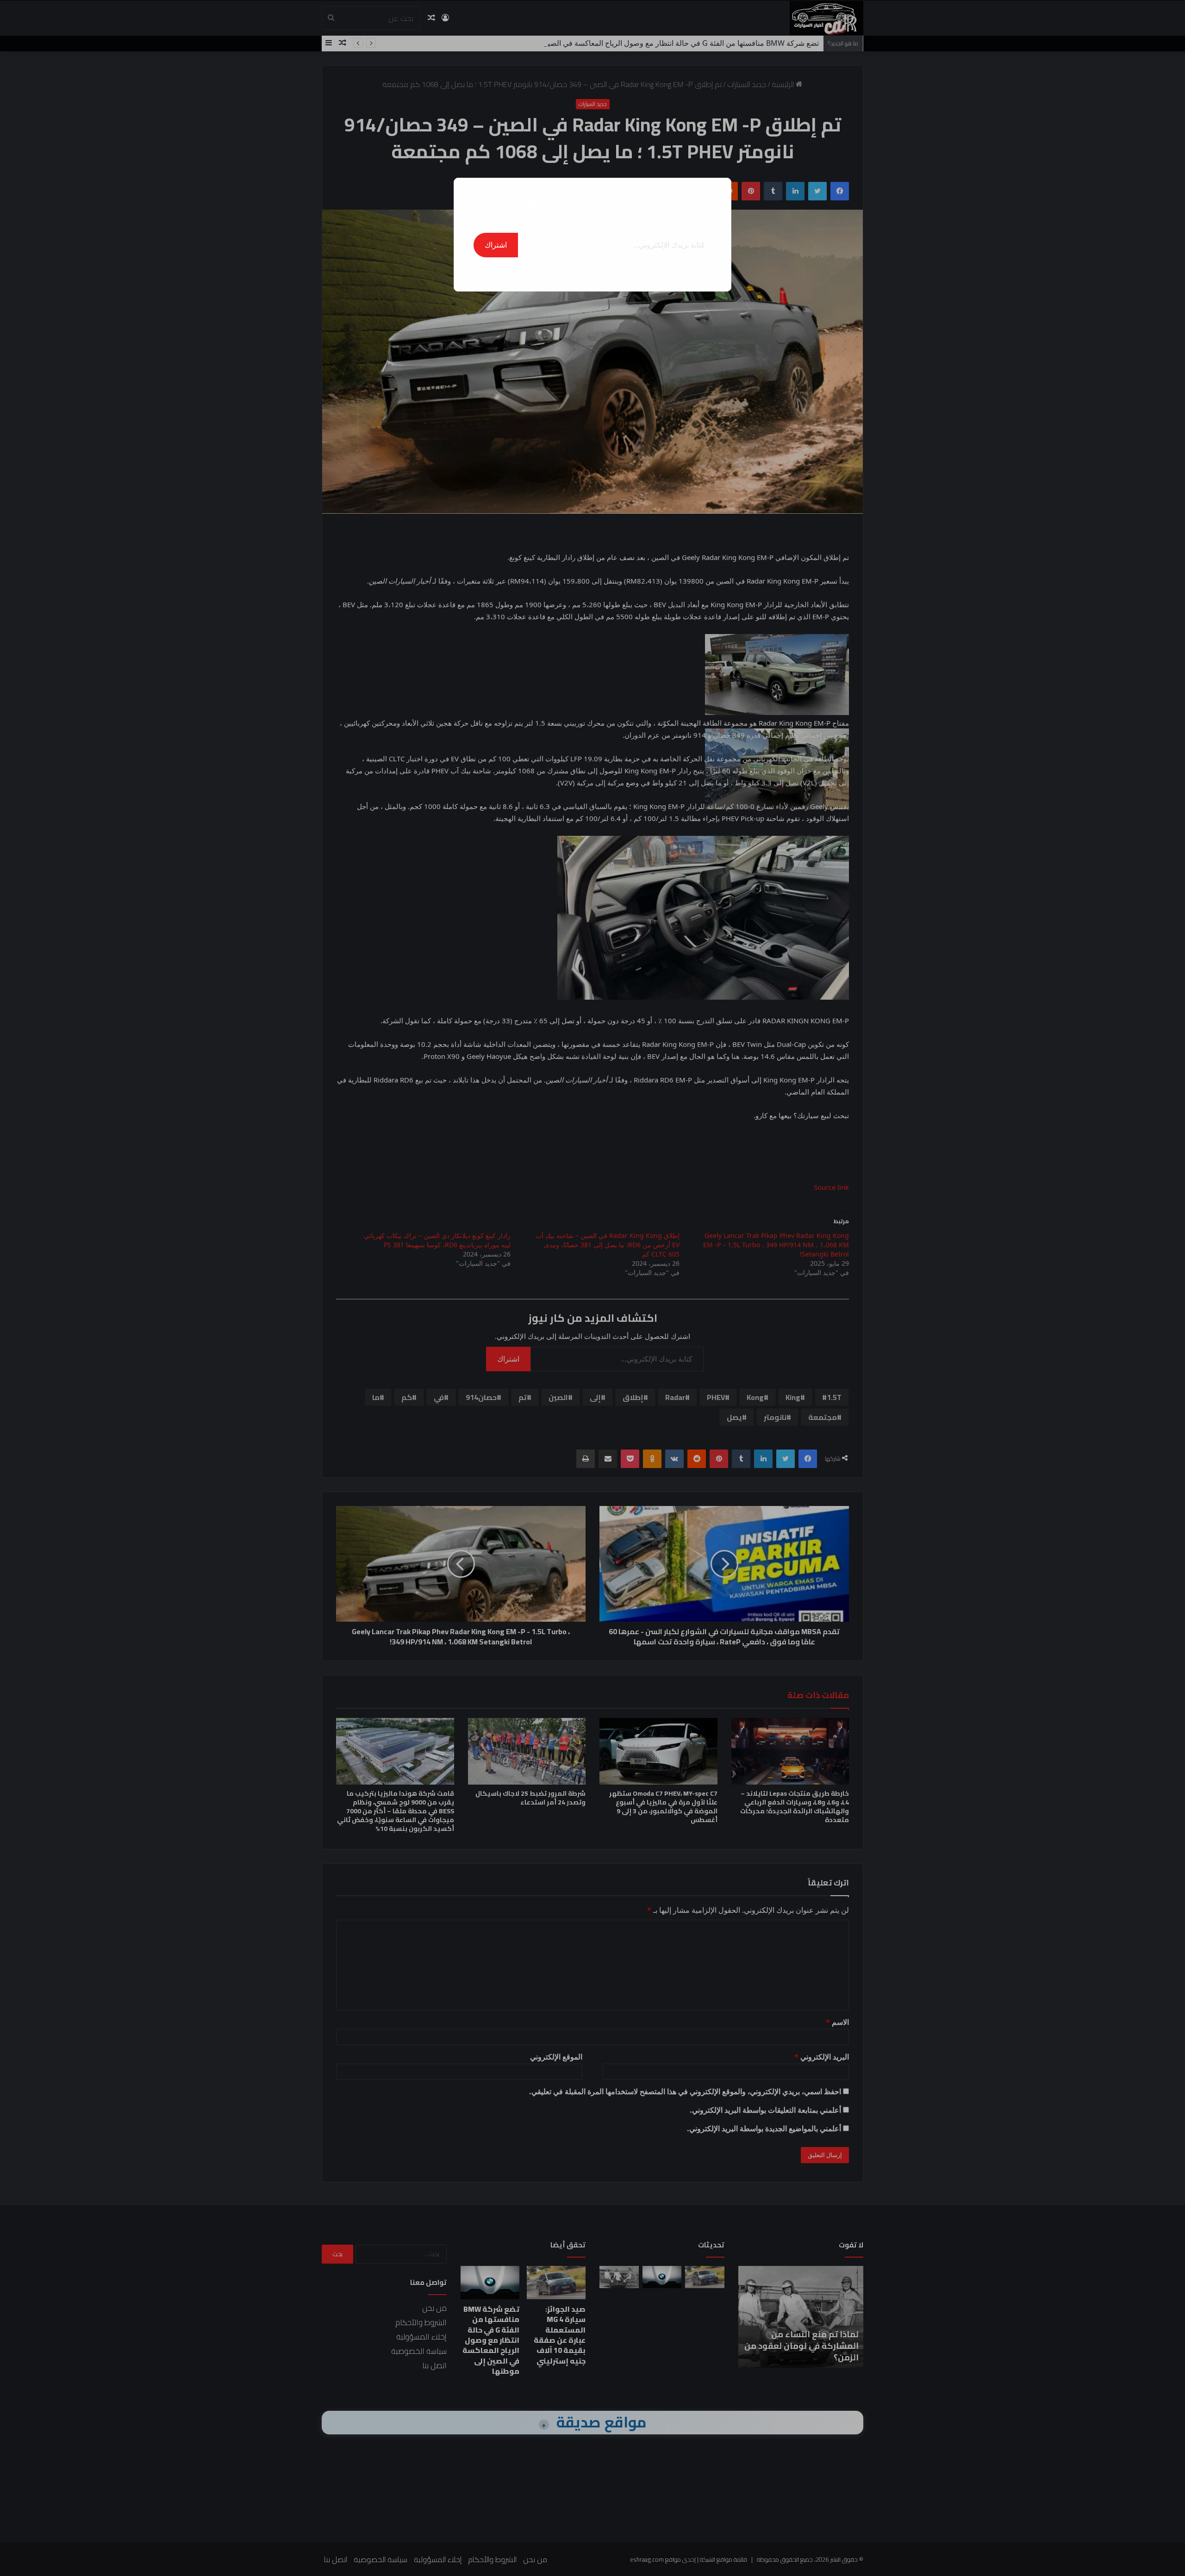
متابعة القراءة (592, 271)
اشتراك (496, 245)
